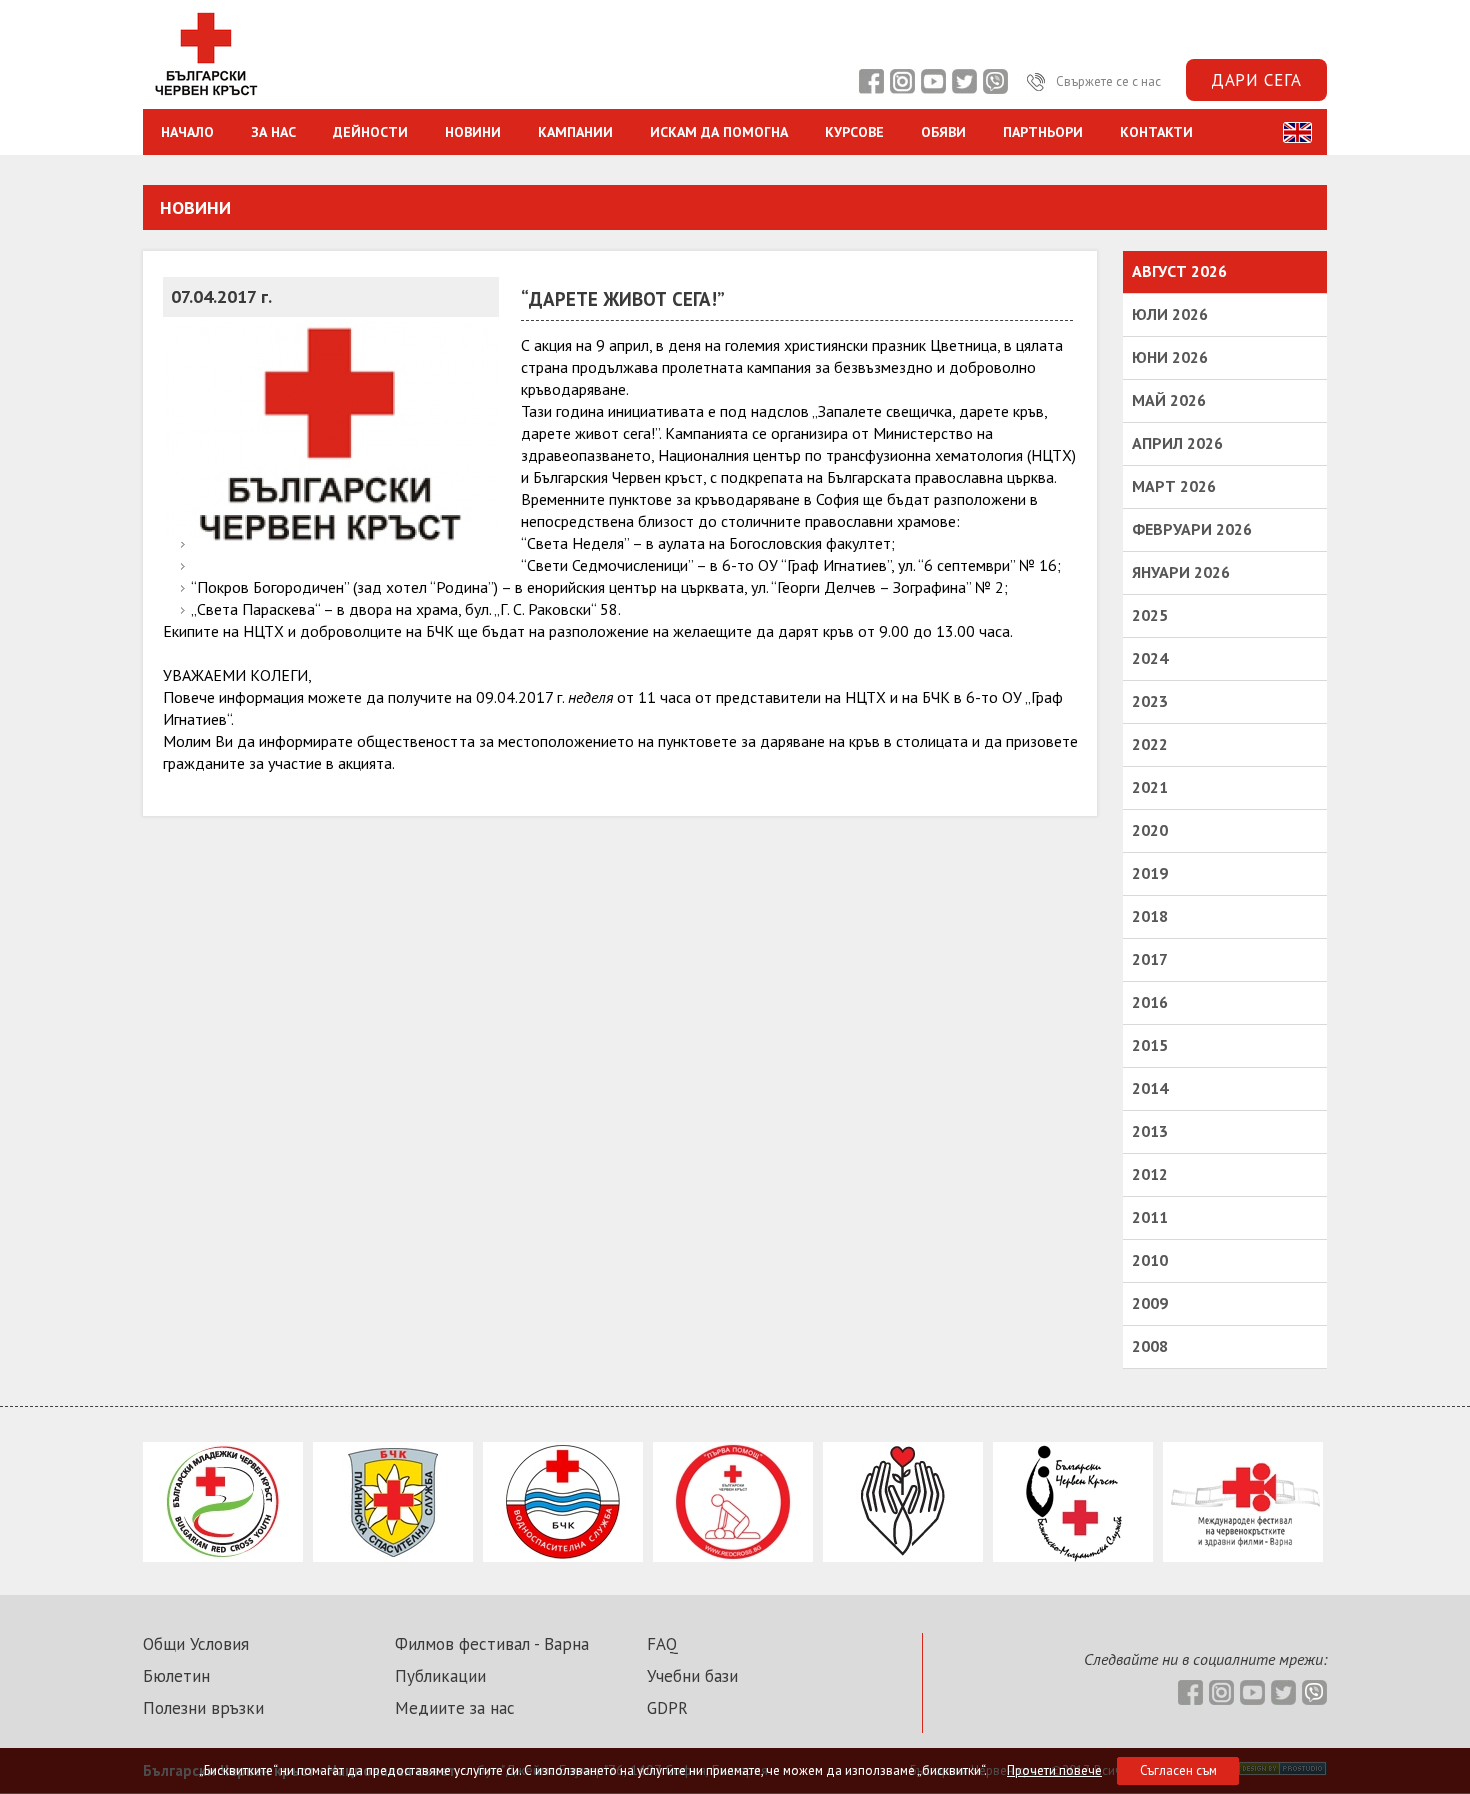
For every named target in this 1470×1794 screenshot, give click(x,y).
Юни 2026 (1170, 357)
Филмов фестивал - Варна (492, 1644)
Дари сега (1256, 80)
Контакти (1156, 132)
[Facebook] (871, 81)
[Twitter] (964, 81)
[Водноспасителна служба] (563, 1556)
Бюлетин (176, 1676)
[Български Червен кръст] (205, 98)
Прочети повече (1054, 1770)
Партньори (1043, 132)
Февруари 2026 (1192, 529)
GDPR (667, 1708)
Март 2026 (1174, 486)
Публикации (440, 1676)
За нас (273, 132)
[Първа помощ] (733, 1556)
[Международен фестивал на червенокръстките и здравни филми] (1243, 1556)
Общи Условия (196, 1644)
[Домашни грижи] (903, 1556)
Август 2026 (1179, 271)
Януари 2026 (1181, 572)
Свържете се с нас (1107, 81)
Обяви (943, 132)
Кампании (575, 132)
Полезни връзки (203, 1708)
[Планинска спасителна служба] (393, 1556)
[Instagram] (902, 81)
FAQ (662, 1644)
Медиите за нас (455, 1708)
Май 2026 (1169, 400)
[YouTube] (933, 81)
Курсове (854, 132)
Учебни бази (692, 1676)
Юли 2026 (1170, 314)
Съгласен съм (1178, 1770)
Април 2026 (1177, 443)
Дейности (370, 132)
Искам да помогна (719, 132)
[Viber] (995, 81)
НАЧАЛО (187, 132)
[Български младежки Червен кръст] (223, 1556)
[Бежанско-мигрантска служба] (1073, 1556)
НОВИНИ (473, 132)
